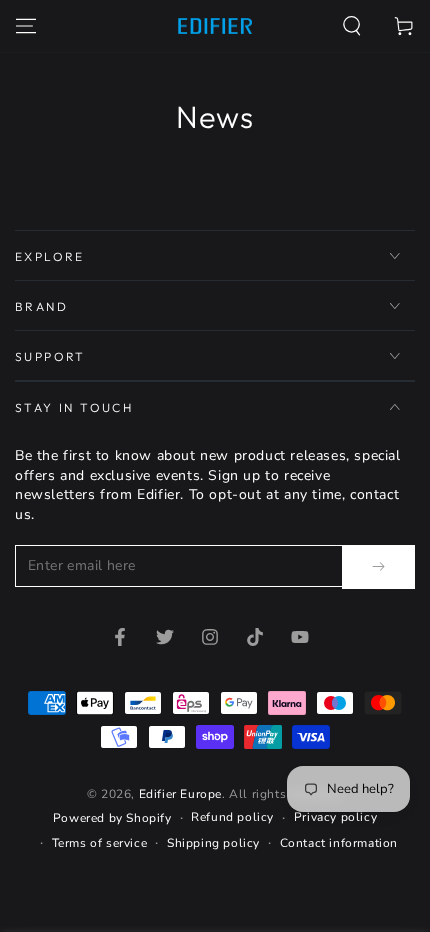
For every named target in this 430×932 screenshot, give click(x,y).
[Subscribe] (378, 567)
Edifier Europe (180, 794)
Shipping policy (213, 843)
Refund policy (232, 817)
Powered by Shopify (112, 818)
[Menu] (26, 26)
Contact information (339, 843)
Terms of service (100, 843)
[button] (352, 26)
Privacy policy (335, 817)
